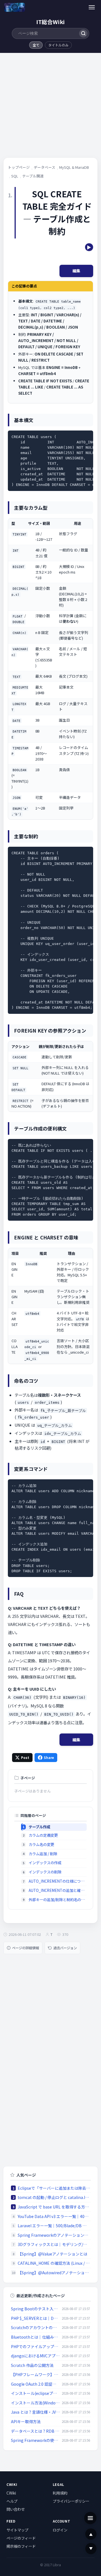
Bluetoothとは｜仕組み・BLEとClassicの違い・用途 (35, 2337)
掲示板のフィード (21, 2546)
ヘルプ (12, 2501)
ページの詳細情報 (26, 1948)
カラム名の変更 (41, 1844)
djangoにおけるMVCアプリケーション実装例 (35, 2356)
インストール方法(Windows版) (35, 2403)
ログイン (60, 2530)
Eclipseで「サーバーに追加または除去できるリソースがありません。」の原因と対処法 (54, 2188)
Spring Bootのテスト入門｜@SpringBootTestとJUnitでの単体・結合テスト (35, 2309)
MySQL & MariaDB (74, 167)
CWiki (11, 2493)
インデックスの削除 (45, 1872)
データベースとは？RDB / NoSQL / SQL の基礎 (35, 2431)
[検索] (83, 33)
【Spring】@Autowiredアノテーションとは (54, 2273)
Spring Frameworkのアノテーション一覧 (54, 2235)
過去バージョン (65, 1948)
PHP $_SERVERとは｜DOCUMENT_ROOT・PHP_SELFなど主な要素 (35, 2318)
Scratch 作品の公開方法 (32, 2365)
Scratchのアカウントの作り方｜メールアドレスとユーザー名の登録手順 (35, 2327)
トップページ (19, 167)
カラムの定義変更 (43, 1835)
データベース (44, 167)
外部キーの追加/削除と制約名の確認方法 (58, 1900)
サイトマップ (17, 2530)
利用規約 (60, 2493)
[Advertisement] (50, 107)
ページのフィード (21, 2538)
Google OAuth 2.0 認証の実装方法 (35, 2384)
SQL (15, 176)
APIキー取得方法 (26, 2421)
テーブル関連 (33, 176)
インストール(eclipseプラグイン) (35, 2393)
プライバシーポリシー (71, 2501)
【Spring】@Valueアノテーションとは (52, 2254)
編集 (76, 271)
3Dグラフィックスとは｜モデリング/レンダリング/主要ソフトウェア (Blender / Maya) (54, 2244)
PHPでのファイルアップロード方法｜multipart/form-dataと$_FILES (35, 2346)
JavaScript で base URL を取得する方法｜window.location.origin (54, 2207)
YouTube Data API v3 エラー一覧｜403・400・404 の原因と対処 (54, 2216)
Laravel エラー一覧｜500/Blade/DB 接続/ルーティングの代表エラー (54, 2226)
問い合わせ (16, 2509)
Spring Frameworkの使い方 (35, 2440)
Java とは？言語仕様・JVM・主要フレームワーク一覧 (35, 2412)
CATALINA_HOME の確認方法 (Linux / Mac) (54, 2263)
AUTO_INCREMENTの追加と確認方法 (58, 1890)
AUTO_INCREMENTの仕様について (58, 1881)
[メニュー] (92, 7)
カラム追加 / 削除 (43, 1854)
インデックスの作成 (45, 1863)
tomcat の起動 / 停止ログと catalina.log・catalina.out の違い (54, 2197)
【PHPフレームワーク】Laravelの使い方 (35, 2374)
